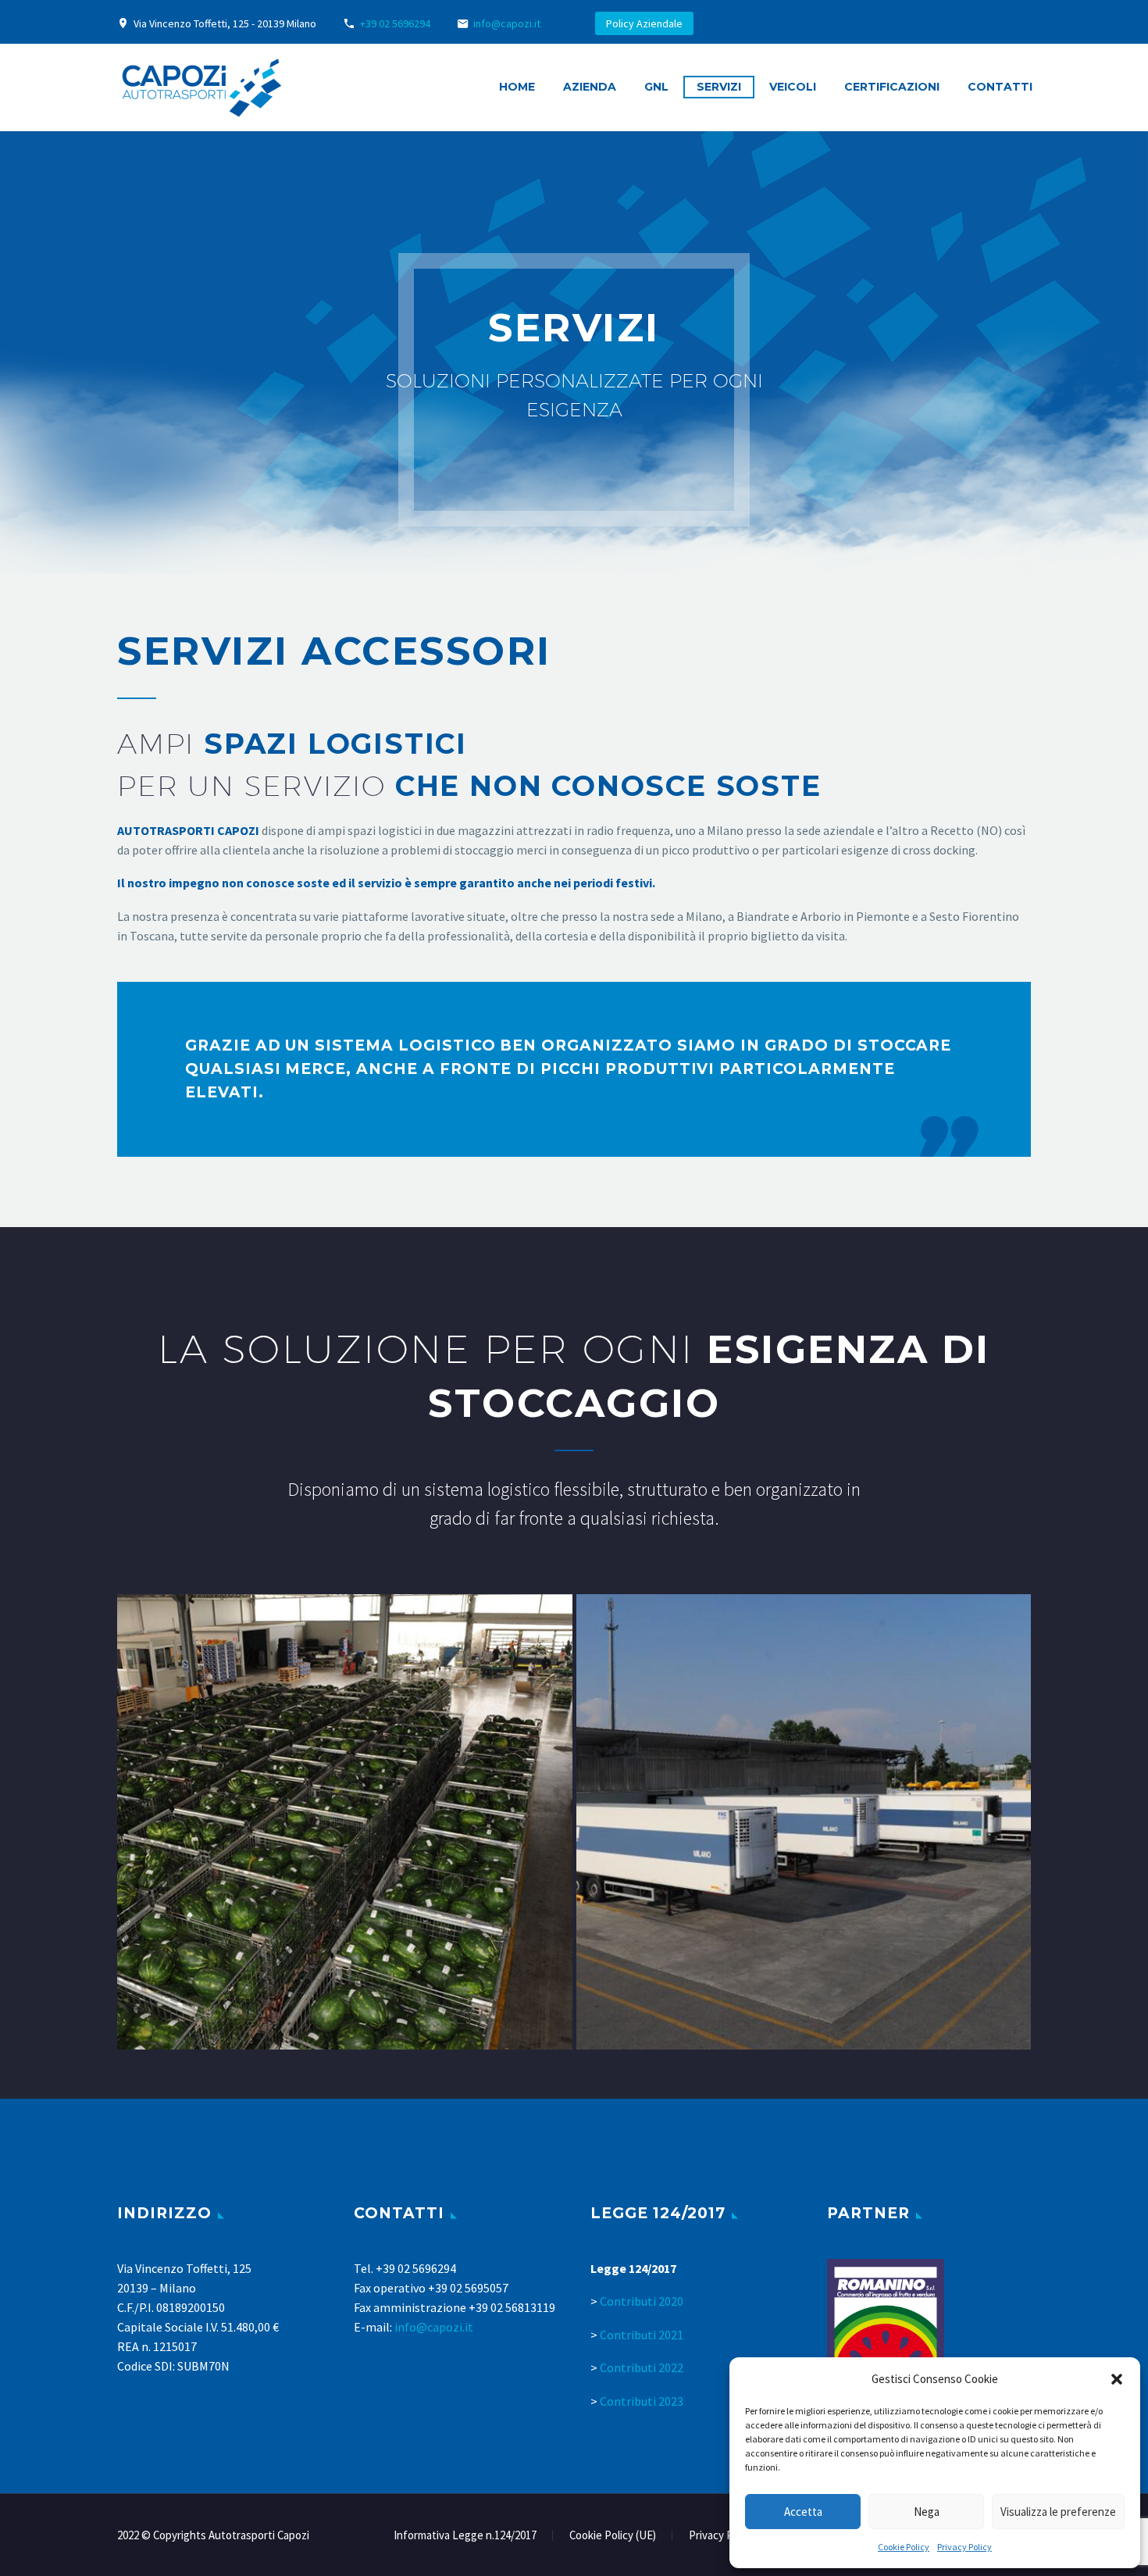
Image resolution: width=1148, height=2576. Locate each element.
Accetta (803, 2512)
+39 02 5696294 (395, 23)
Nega (927, 2512)
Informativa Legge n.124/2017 (465, 2536)
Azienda (590, 87)
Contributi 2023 (642, 2401)
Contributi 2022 (642, 2367)
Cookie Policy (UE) (613, 2536)
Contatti (1000, 87)
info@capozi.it (507, 23)
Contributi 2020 (642, 2301)
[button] (1117, 2379)
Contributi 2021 (642, 2335)
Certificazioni (892, 87)
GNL (656, 87)
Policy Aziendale (644, 23)
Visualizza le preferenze (1058, 2512)
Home (517, 87)
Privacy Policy (964, 2547)
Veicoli (793, 87)
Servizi (719, 87)
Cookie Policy (904, 2547)
